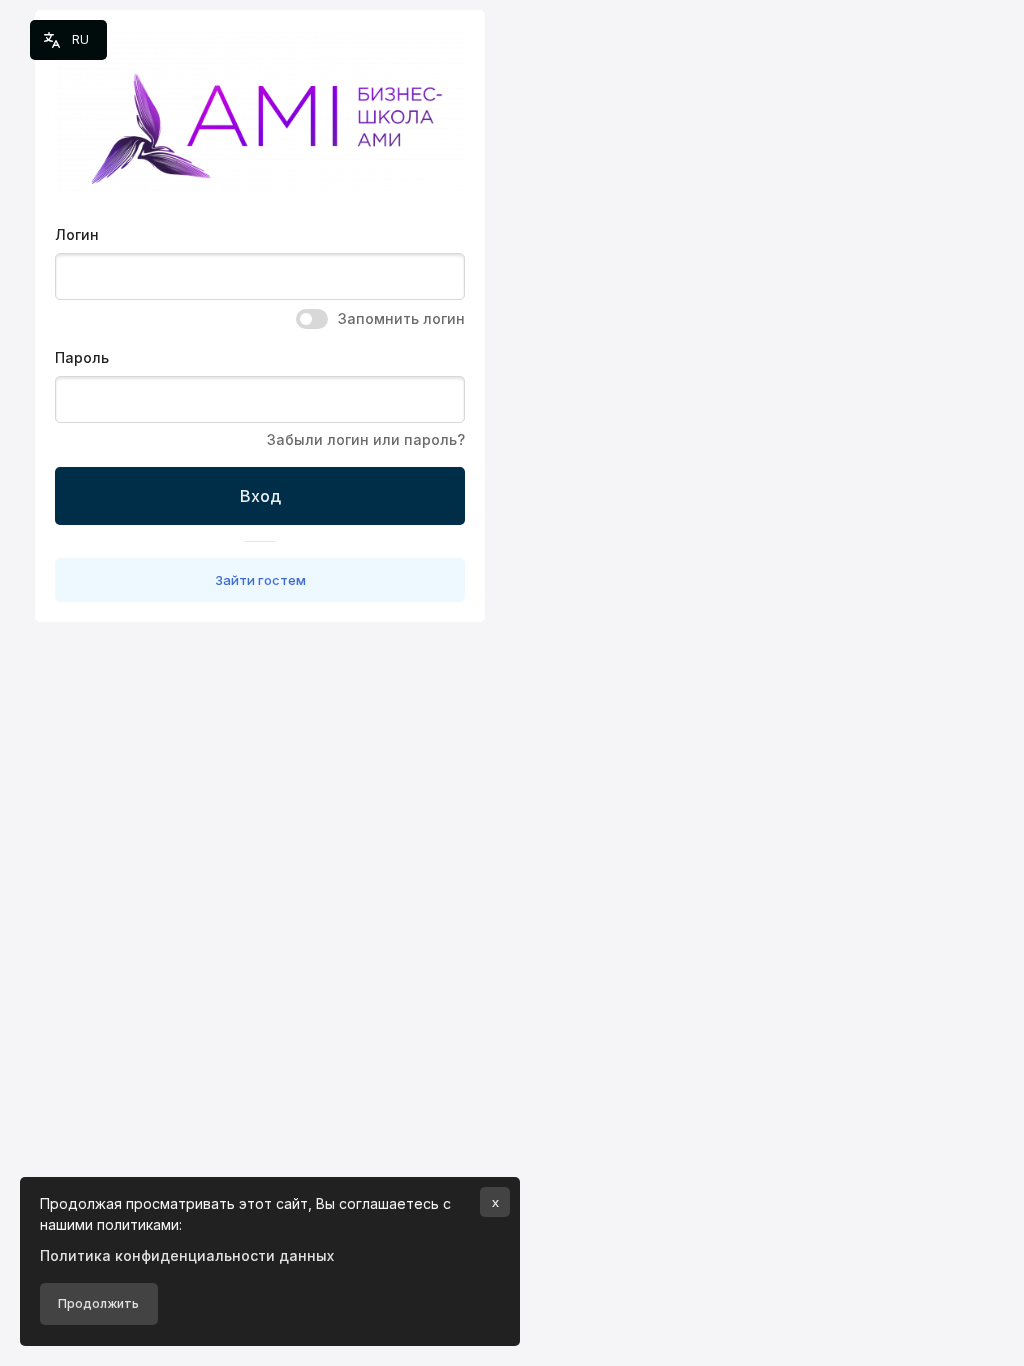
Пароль (82, 357)
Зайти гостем (260, 580)
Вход (260, 496)
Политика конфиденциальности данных (187, 1255)
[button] (68, 40)
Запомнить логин (401, 318)
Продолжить (98, 1303)
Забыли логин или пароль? (366, 439)
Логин (77, 234)
